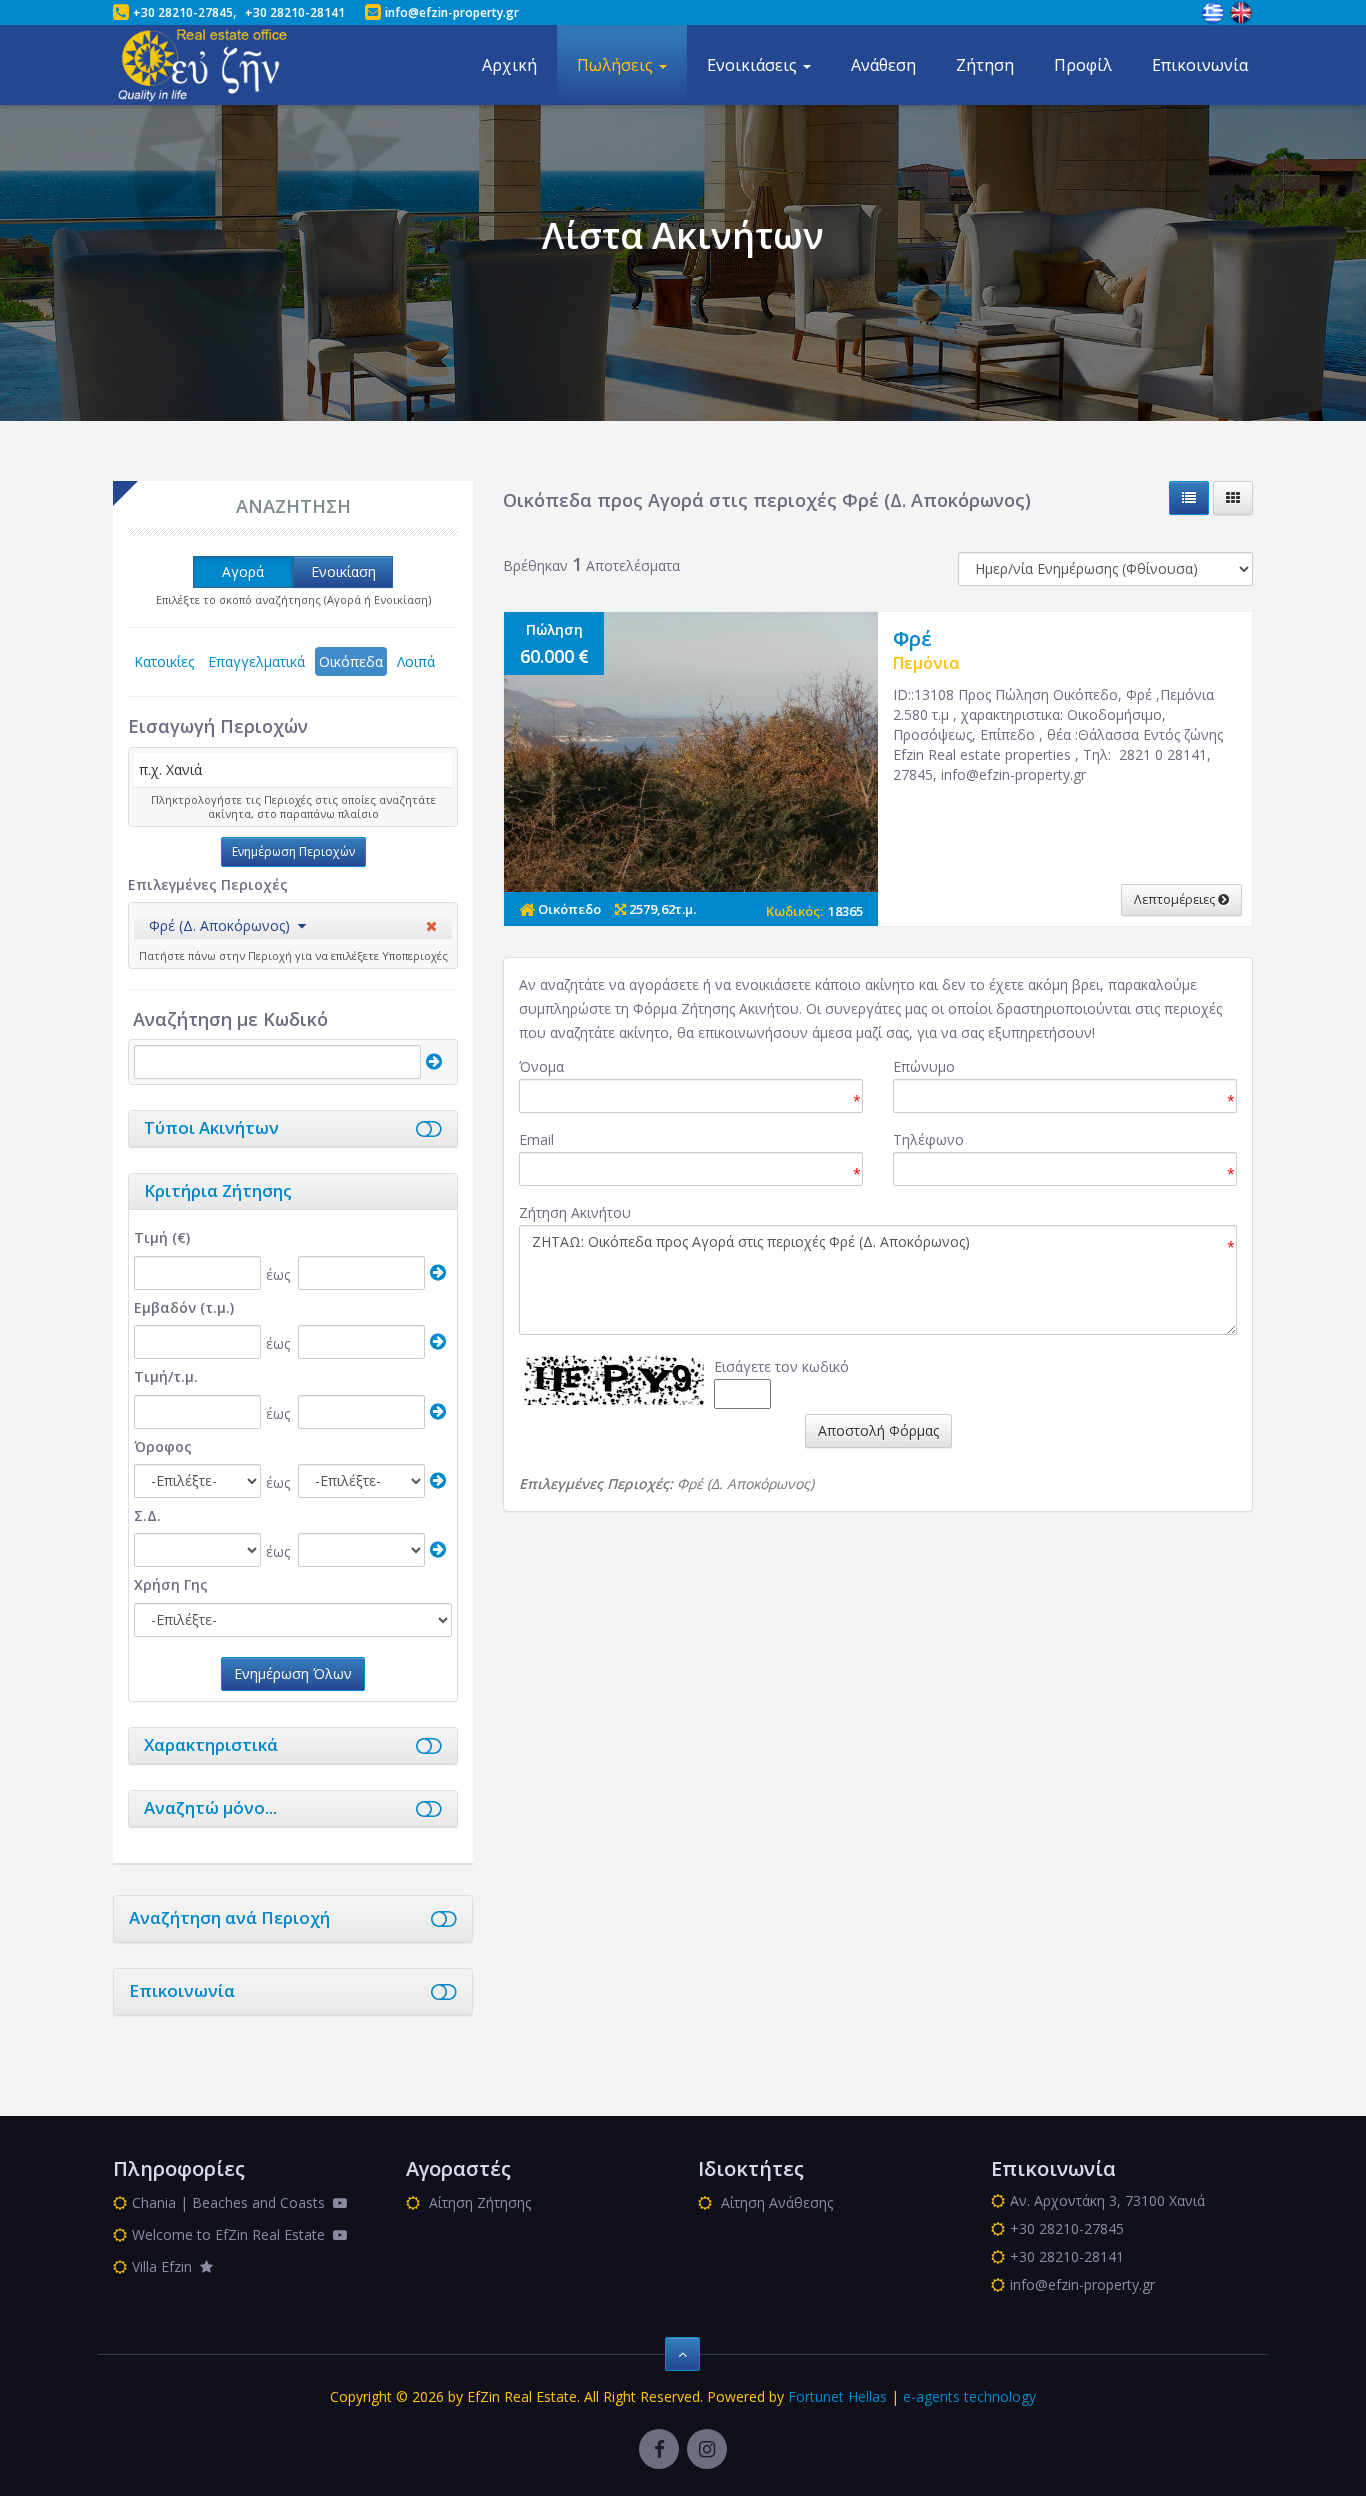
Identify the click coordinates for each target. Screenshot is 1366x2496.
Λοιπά (416, 661)
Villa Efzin (166, 2266)
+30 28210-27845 (183, 12)
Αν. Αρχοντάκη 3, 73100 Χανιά (1107, 2200)
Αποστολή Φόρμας (878, 1430)
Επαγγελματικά (256, 661)
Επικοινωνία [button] (182, 1990)
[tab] (293, 928)
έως (278, 1274)
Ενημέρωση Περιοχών (293, 851)
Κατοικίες (164, 661)
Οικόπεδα (351, 661)
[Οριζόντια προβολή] (1189, 498)
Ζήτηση (985, 65)
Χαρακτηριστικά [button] (211, 1744)
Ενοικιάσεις (754, 65)
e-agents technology (969, 2396)
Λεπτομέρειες (1176, 899)
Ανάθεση (883, 65)
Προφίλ (1083, 65)
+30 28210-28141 (295, 12)
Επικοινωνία (1200, 65)
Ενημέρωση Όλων (293, 1673)
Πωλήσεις (617, 65)
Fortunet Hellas (837, 2396)
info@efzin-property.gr (452, 12)
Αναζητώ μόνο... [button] (210, 1807)
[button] (227, 925)
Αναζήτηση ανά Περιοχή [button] (229, 1917)
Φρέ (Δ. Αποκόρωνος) (219, 925)
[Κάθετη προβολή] (1233, 498)
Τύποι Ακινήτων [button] (211, 1127)
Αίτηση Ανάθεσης (775, 2202)
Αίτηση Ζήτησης (478, 2202)
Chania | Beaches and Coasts (232, 2202)
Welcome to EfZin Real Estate (232, 2234)
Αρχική (509, 65)
